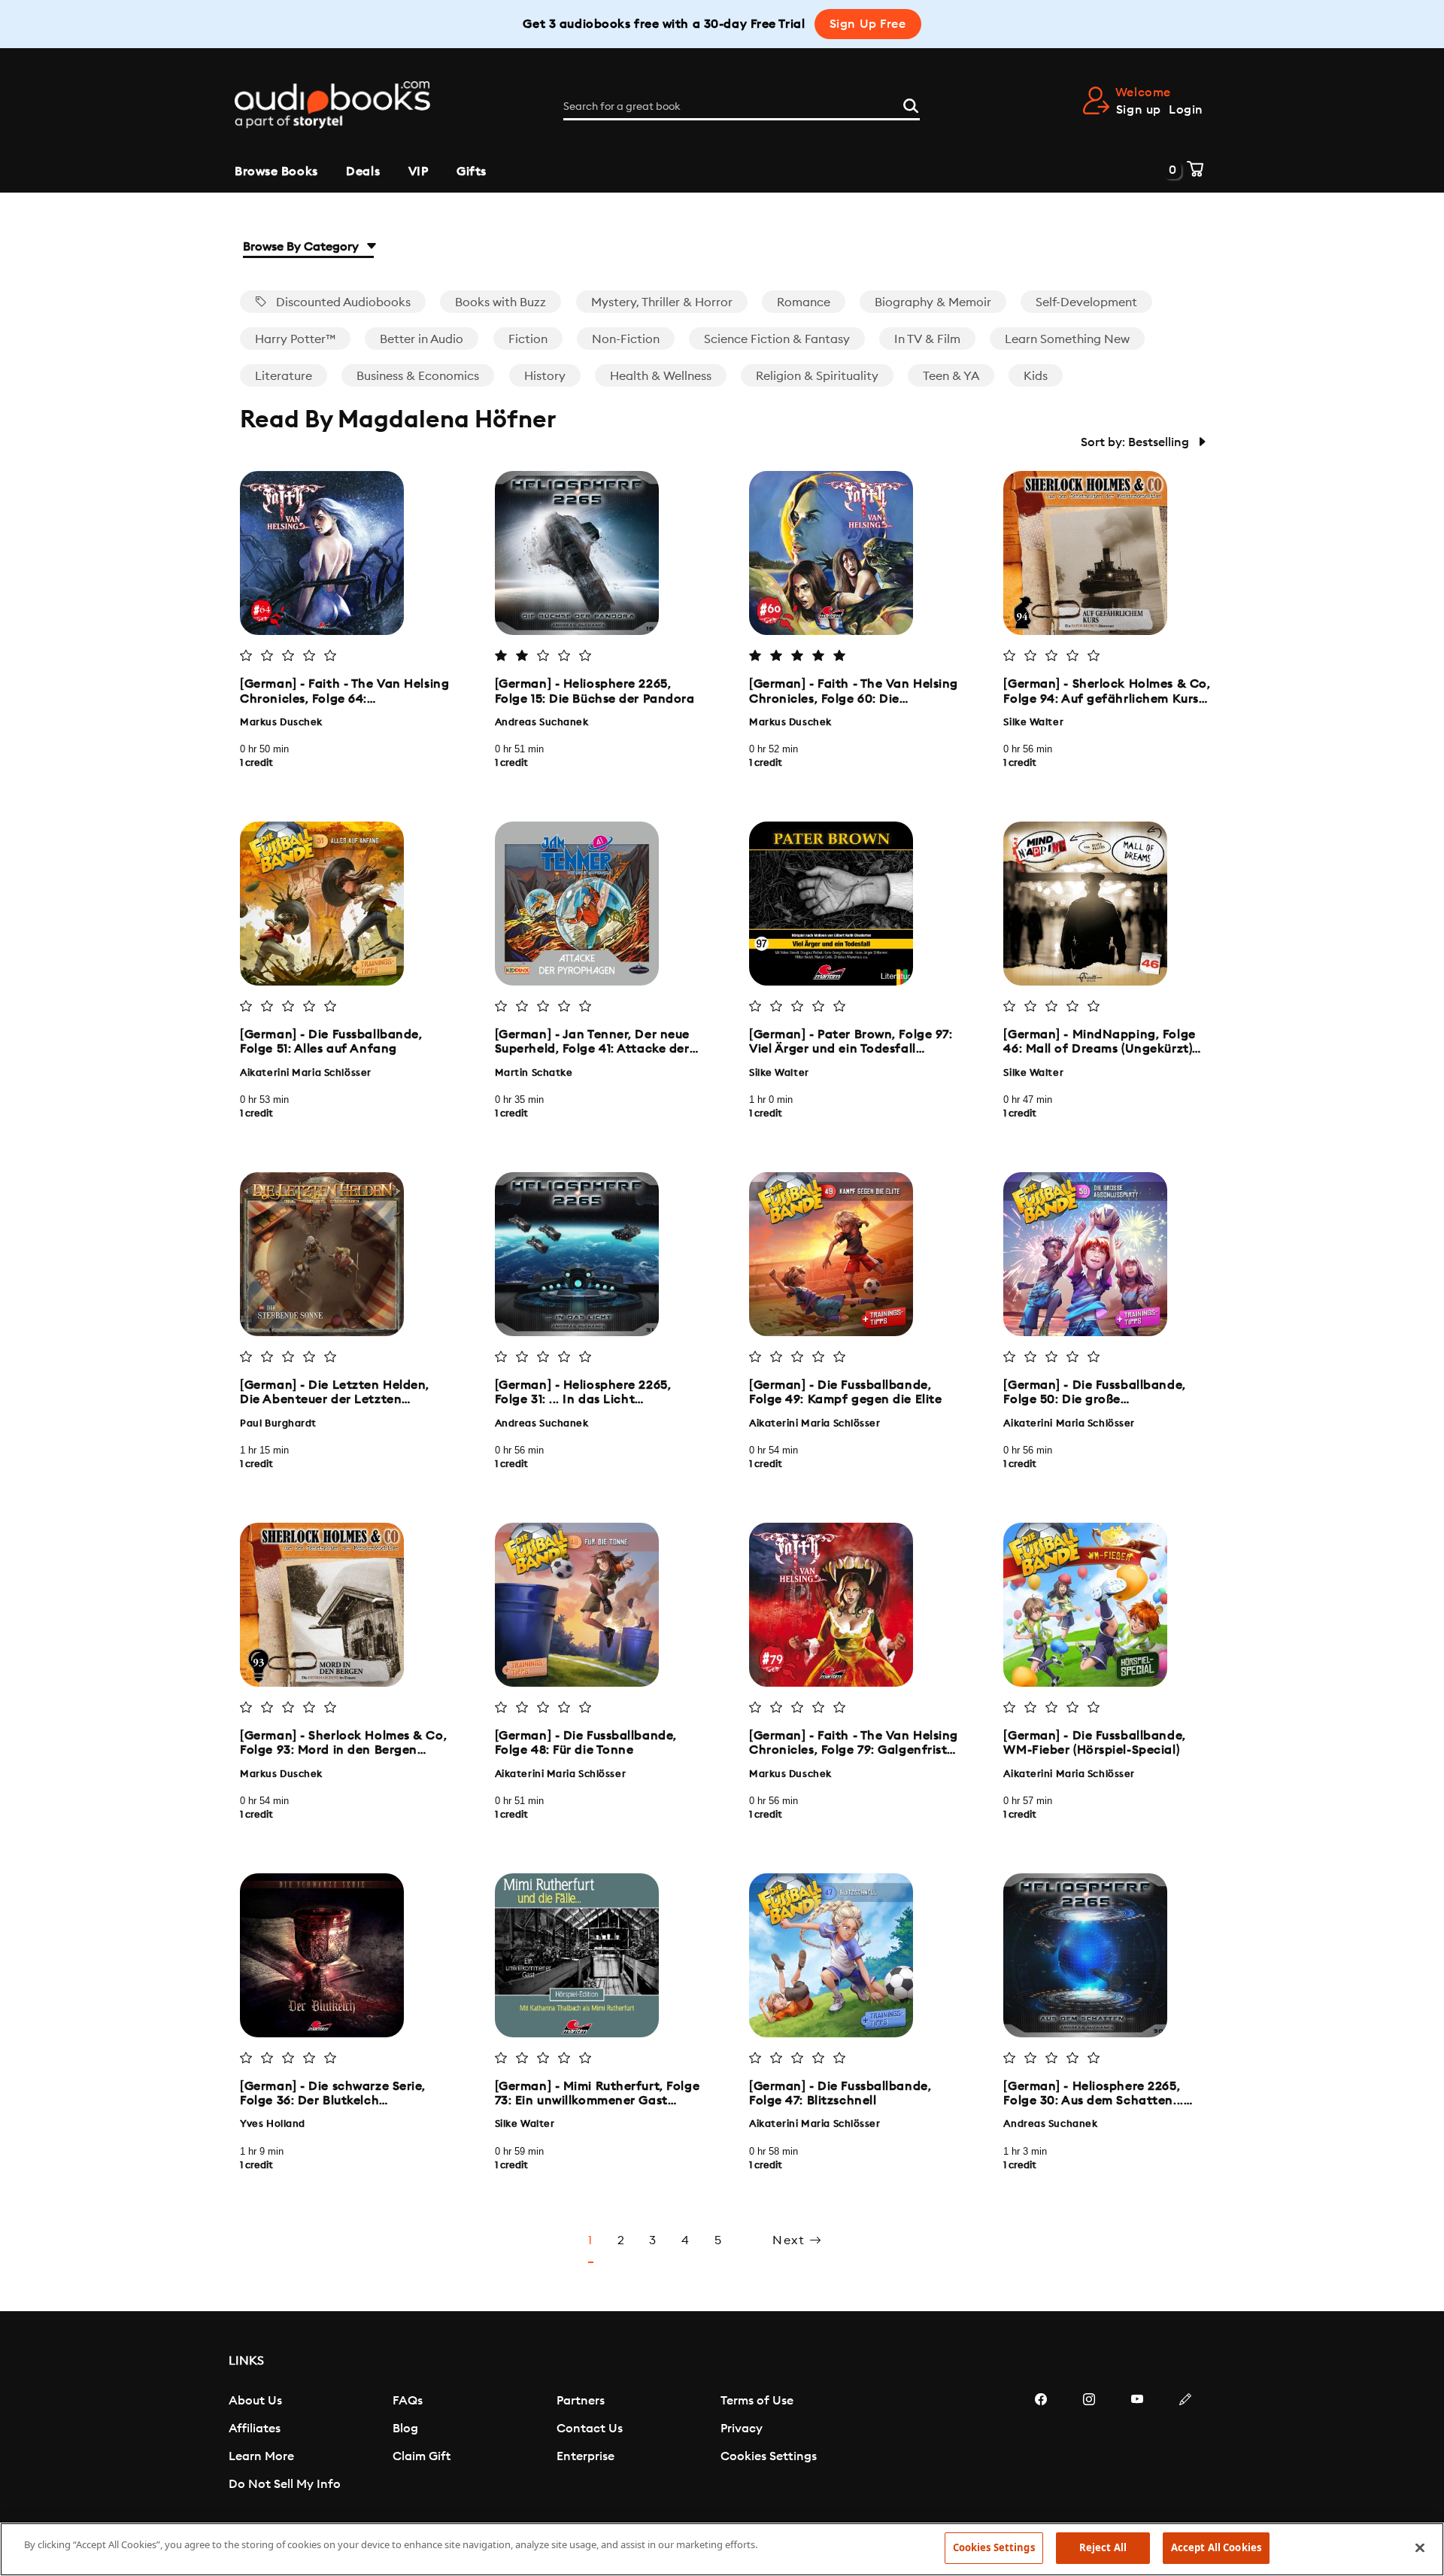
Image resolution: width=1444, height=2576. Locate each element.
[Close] (1420, 2547)
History (545, 376)
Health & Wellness (661, 376)
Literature (284, 376)
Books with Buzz (501, 302)
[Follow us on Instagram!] (1089, 2444)
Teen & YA (951, 376)
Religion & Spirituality (817, 376)
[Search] (911, 104)
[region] (722, 2549)
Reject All (1103, 2547)
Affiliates (255, 2429)
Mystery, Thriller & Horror (662, 302)
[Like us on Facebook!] (1041, 2444)
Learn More (261, 2456)
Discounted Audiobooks (342, 302)
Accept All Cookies (1216, 2547)
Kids (1036, 376)
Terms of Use (757, 2401)
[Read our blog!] (1185, 2444)
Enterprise (585, 2456)
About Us (255, 2401)
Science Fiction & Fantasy (777, 339)
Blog (405, 2429)
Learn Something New (1067, 339)
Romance (804, 302)
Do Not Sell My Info (285, 2484)
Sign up (1139, 110)
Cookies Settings (769, 2456)
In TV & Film (927, 339)
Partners (581, 2401)
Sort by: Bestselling (1136, 442)
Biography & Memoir (933, 302)
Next (791, 2240)
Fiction (528, 339)
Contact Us (590, 2429)
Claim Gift (422, 2456)
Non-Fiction (626, 339)
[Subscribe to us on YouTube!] (1137, 2444)
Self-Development (1086, 302)
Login (1186, 110)
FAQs (408, 2401)
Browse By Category (302, 247)
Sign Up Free (868, 24)
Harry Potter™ (295, 339)
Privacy (742, 2429)
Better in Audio (422, 339)
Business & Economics (418, 376)
